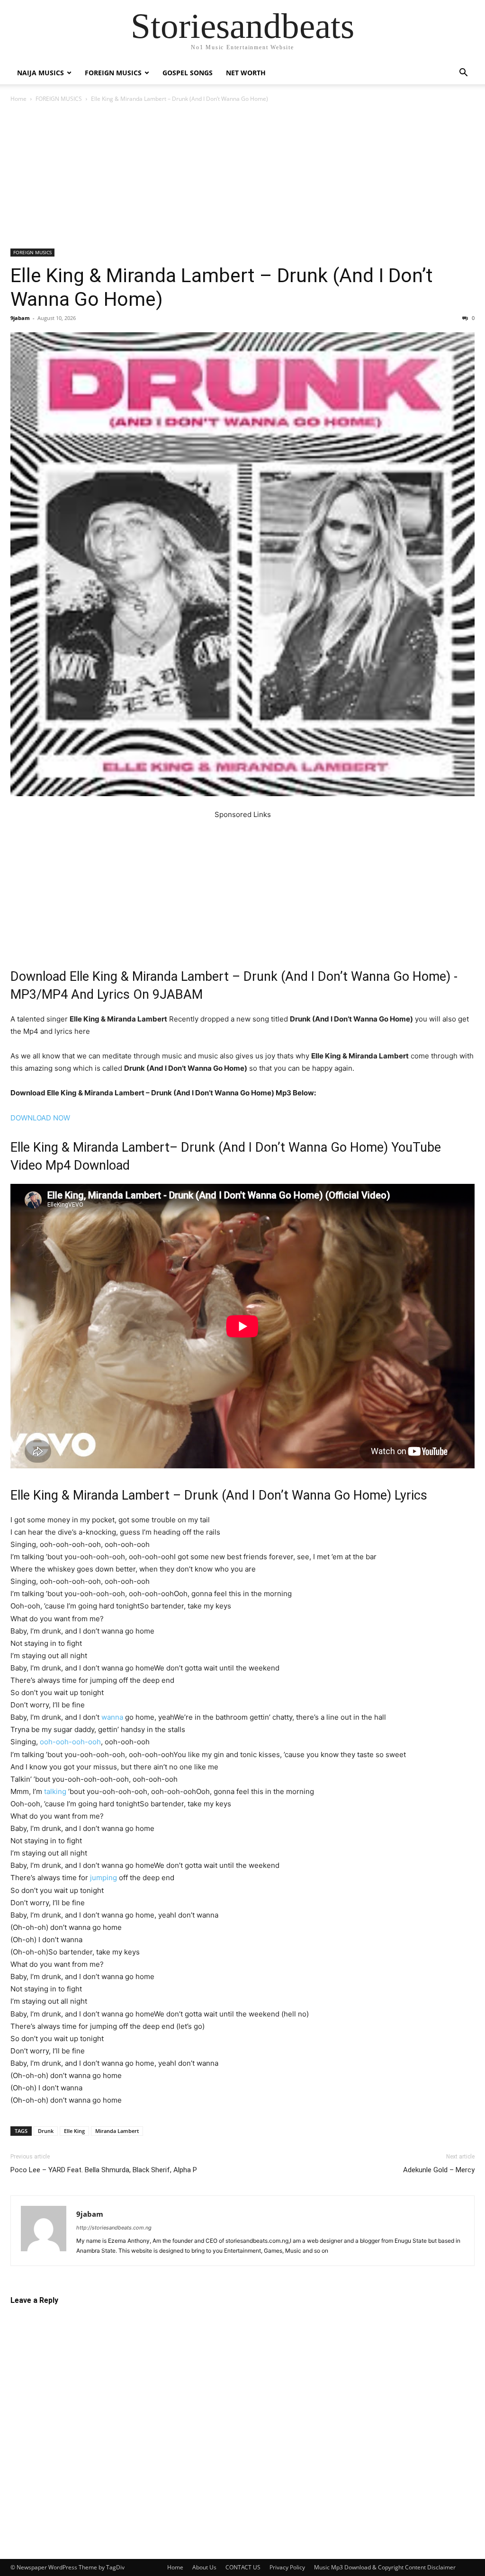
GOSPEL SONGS (188, 73)
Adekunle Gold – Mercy (439, 2170)
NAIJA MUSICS (40, 73)
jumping (103, 1878)
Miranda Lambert (117, 2131)
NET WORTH (246, 73)
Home (18, 99)
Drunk (46, 2131)
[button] (463, 74)
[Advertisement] (242, 178)
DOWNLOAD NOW (40, 1118)
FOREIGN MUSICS (113, 73)
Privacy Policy (287, 2567)
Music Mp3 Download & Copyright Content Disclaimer (385, 2567)
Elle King (74, 2131)
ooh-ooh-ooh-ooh (70, 1742)
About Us (204, 2567)
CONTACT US (243, 2567)
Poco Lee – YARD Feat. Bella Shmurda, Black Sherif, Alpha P (104, 2170)
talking (55, 1791)
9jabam (20, 318)
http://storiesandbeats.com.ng (114, 2228)
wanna (112, 1717)
